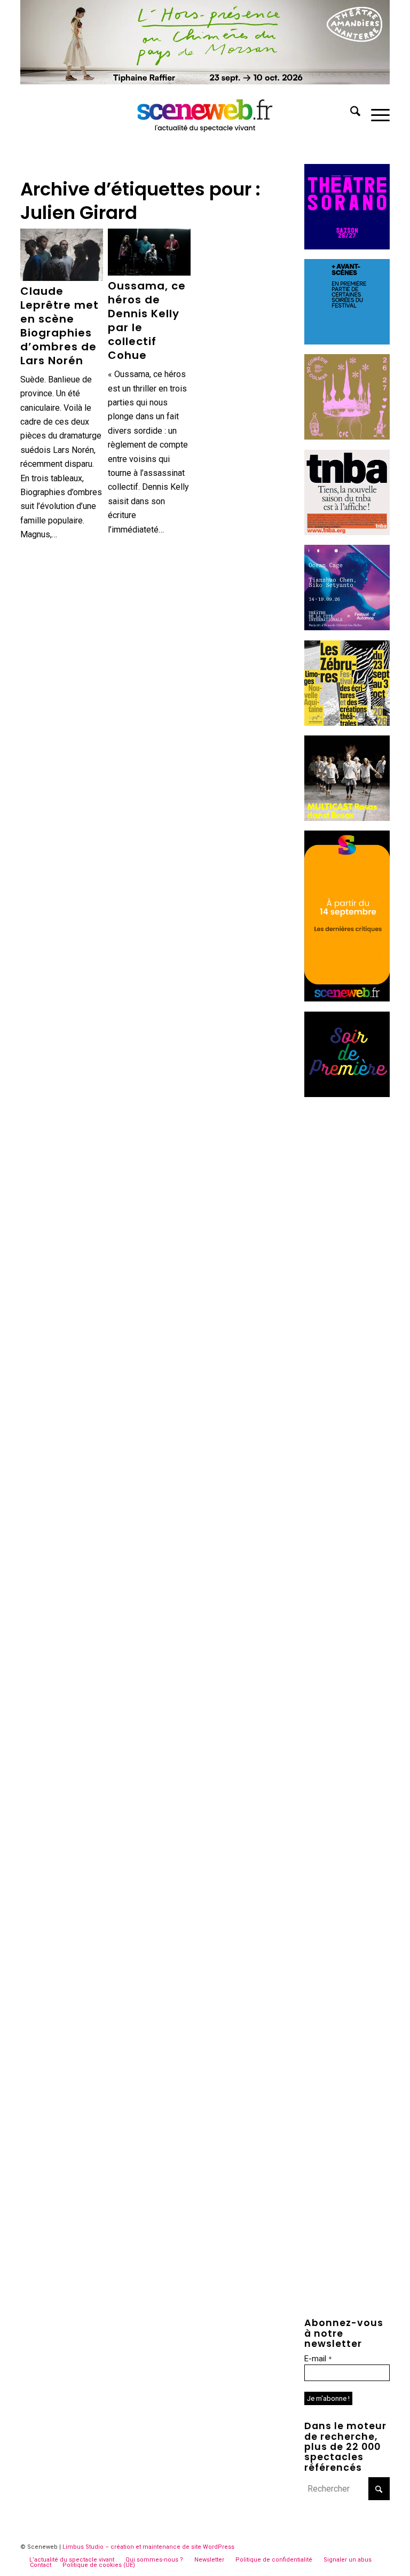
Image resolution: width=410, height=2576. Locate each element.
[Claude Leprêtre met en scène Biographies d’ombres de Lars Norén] (61, 255)
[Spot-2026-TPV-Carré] (347, 342)
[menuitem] (350, 113)
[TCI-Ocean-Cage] (347, 627)
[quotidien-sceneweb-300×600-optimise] (347, 999)
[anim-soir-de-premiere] (347, 1094)
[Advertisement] (347, 1267)
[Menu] (375, 113)
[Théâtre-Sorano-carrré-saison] (347, 246)
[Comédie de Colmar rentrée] (347, 437)
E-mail (318, 2359)
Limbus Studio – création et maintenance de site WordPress (148, 2547)
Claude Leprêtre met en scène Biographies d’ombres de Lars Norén (60, 326)
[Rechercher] (350, 113)
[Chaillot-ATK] (347, 818)
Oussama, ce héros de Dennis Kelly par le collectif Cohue (147, 320)
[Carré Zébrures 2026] (347, 723)
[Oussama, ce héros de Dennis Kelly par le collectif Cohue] (149, 252)
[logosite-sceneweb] (205, 113)
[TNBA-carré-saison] (347, 532)
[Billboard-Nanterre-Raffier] (205, 81)
